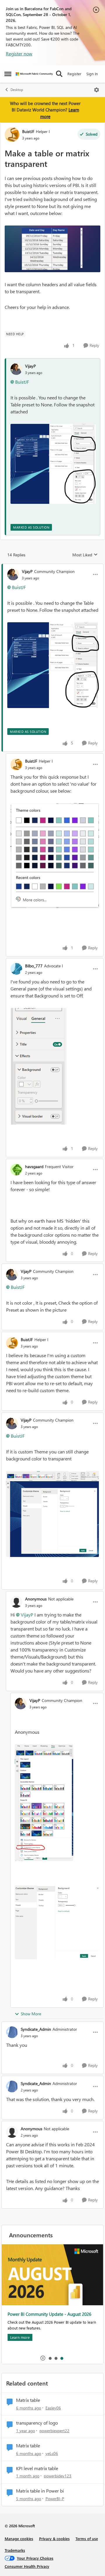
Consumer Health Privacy (27, 2566)
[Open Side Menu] (8, 74)
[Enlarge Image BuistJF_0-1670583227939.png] (55, 856)
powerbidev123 (58, 2476)
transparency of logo (37, 2423)
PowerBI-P (55, 2499)
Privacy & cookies (54, 2539)
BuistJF (28, 131)
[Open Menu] (97, 90)
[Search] (59, 74)
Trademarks (15, 2550)
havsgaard (34, 1166)
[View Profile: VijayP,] (16, 369)
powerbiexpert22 (54, 2431)
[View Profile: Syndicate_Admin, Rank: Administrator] (12, 2032)
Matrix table (28, 2400)
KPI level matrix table (37, 2468)
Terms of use (87, 2539)
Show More (31, 2014)
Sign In (92, 74)
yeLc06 (52, 2453)
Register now (19, 54)
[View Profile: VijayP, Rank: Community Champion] (13, 574)
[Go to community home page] (34, 74)
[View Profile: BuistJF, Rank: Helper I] (12, 134)
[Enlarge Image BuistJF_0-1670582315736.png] (52, 249)
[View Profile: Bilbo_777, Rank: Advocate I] (16, 969)
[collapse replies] (52, 567)
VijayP (30, 366)
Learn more (20, 2337)
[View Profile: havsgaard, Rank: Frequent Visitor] (16, 1170)
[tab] (50, 2358)
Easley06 (53, 2408)
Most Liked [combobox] (85, 555)
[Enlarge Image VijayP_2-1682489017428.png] (44, 1803)
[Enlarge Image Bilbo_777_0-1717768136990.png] (38, 1066)
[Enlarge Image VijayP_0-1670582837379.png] (53, 464)
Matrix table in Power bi (40, 2491)
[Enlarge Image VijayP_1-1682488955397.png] (57, 1922)
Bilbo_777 (34, 966)
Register (74, 74)
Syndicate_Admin (36, 2029)
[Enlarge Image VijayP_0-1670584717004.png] (52, 1514)
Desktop (17, 90)
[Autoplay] (43, 2358)
